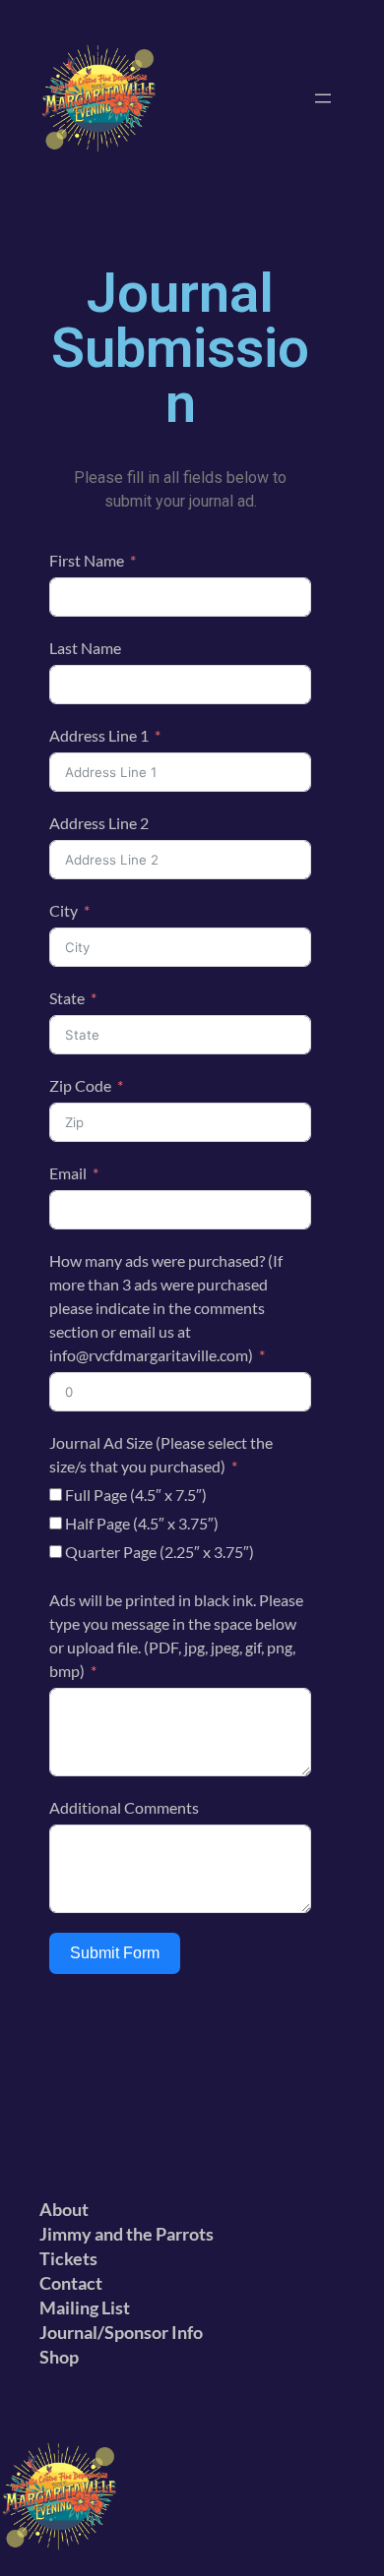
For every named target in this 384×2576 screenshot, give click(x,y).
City (64, 910)
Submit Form (115, 1953)
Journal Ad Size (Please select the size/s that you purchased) (161, 1454)
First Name (87, 560)
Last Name (85, 648)
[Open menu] (323, 98)
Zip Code (80, 1085)
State (67, 998)
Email (68, 1173)
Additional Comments (124, 1807)
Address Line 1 (99, 735)
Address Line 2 (99, 823)
